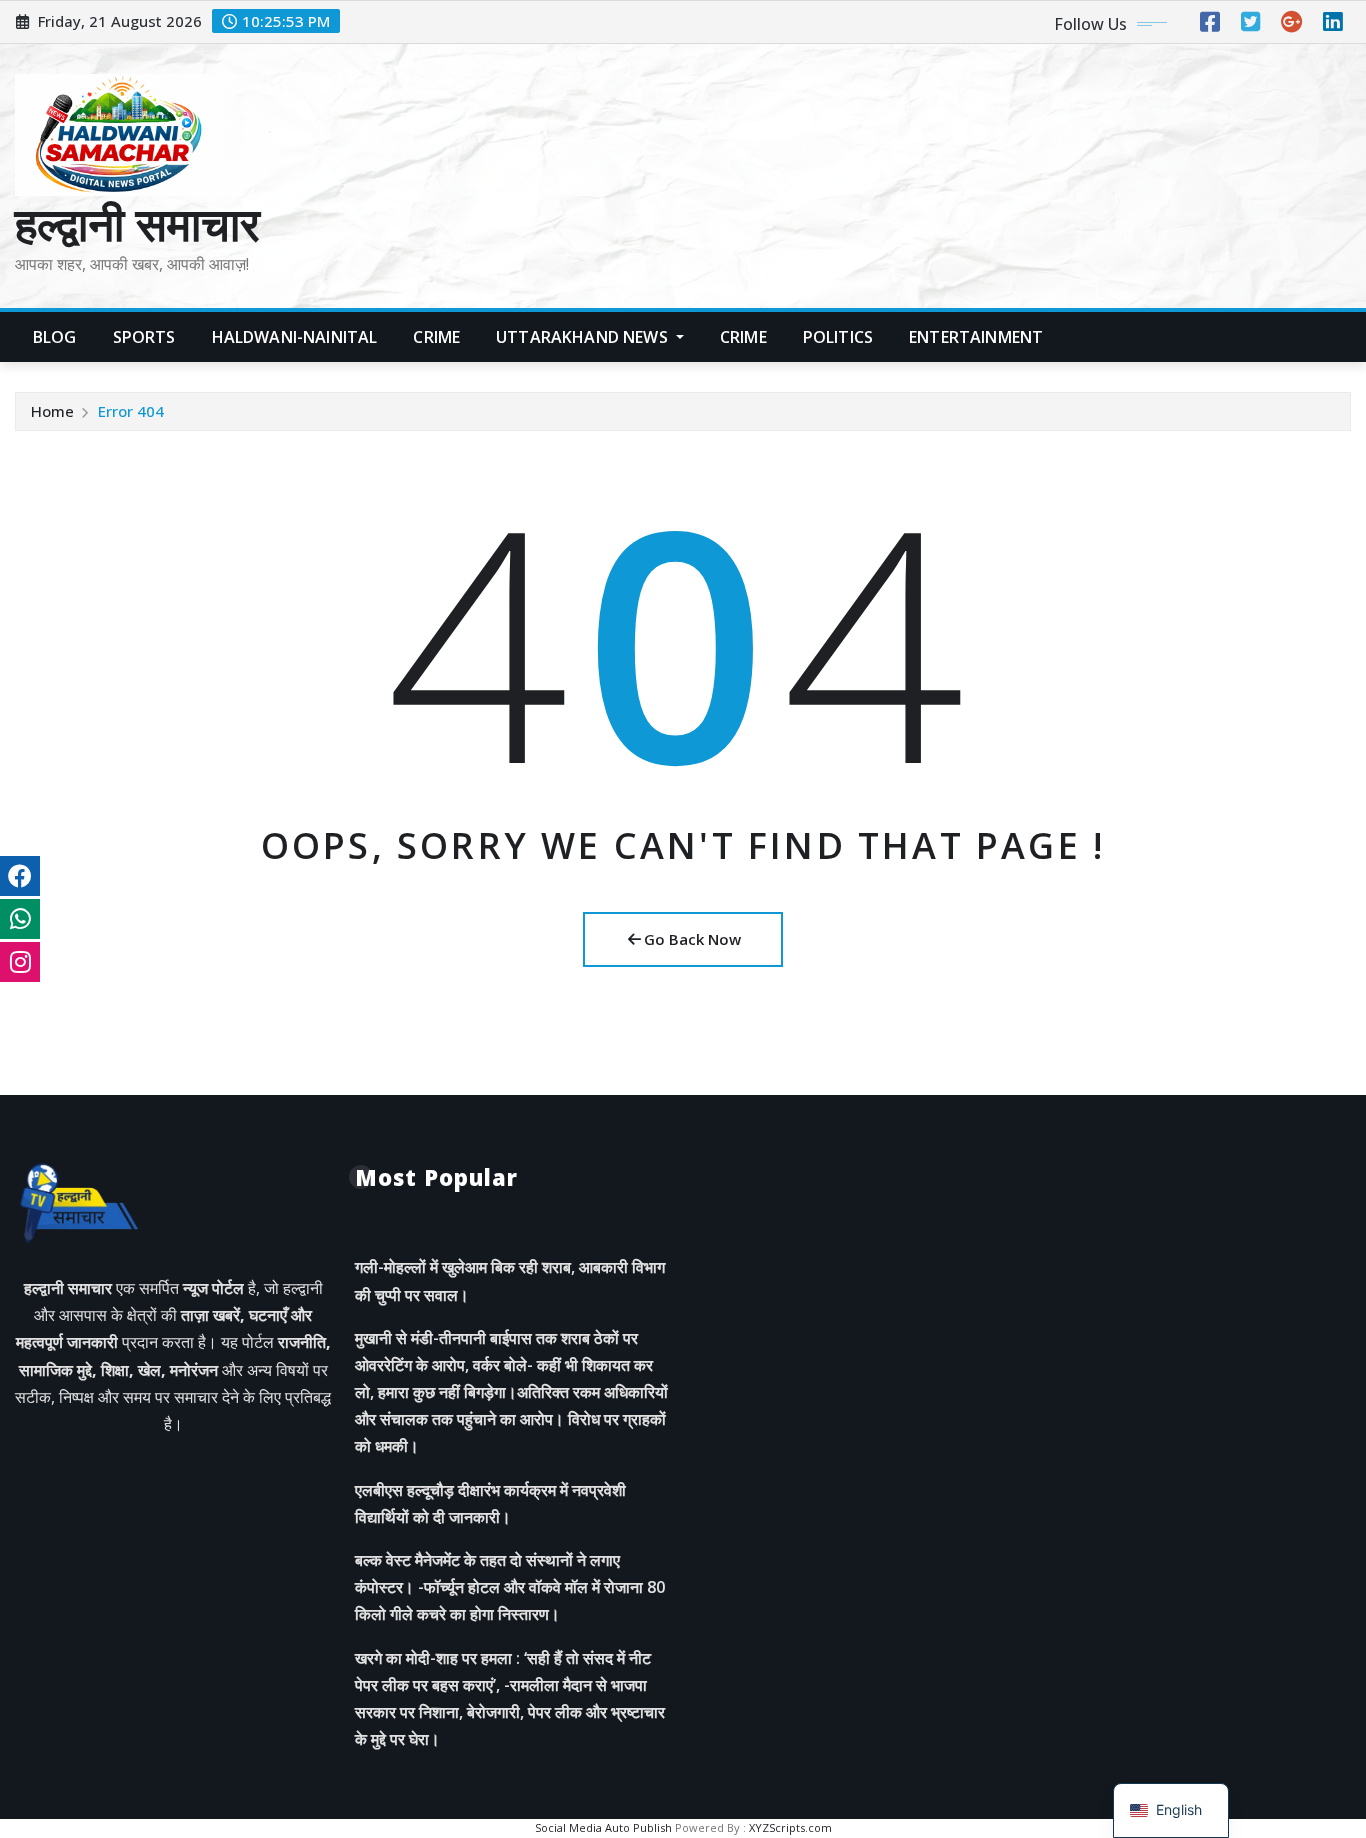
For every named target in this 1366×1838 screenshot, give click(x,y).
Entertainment (976, 337)
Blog (55, 337)
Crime (436, 337)
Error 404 (131, 411)
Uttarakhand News (584, 337)
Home (52, 411)
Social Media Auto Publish (603, 1827)
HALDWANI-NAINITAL (295, 337)
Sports (144, 337)
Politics (838, 337)
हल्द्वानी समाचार (137, 223)
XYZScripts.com (790, 1827)
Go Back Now (692, 939)
